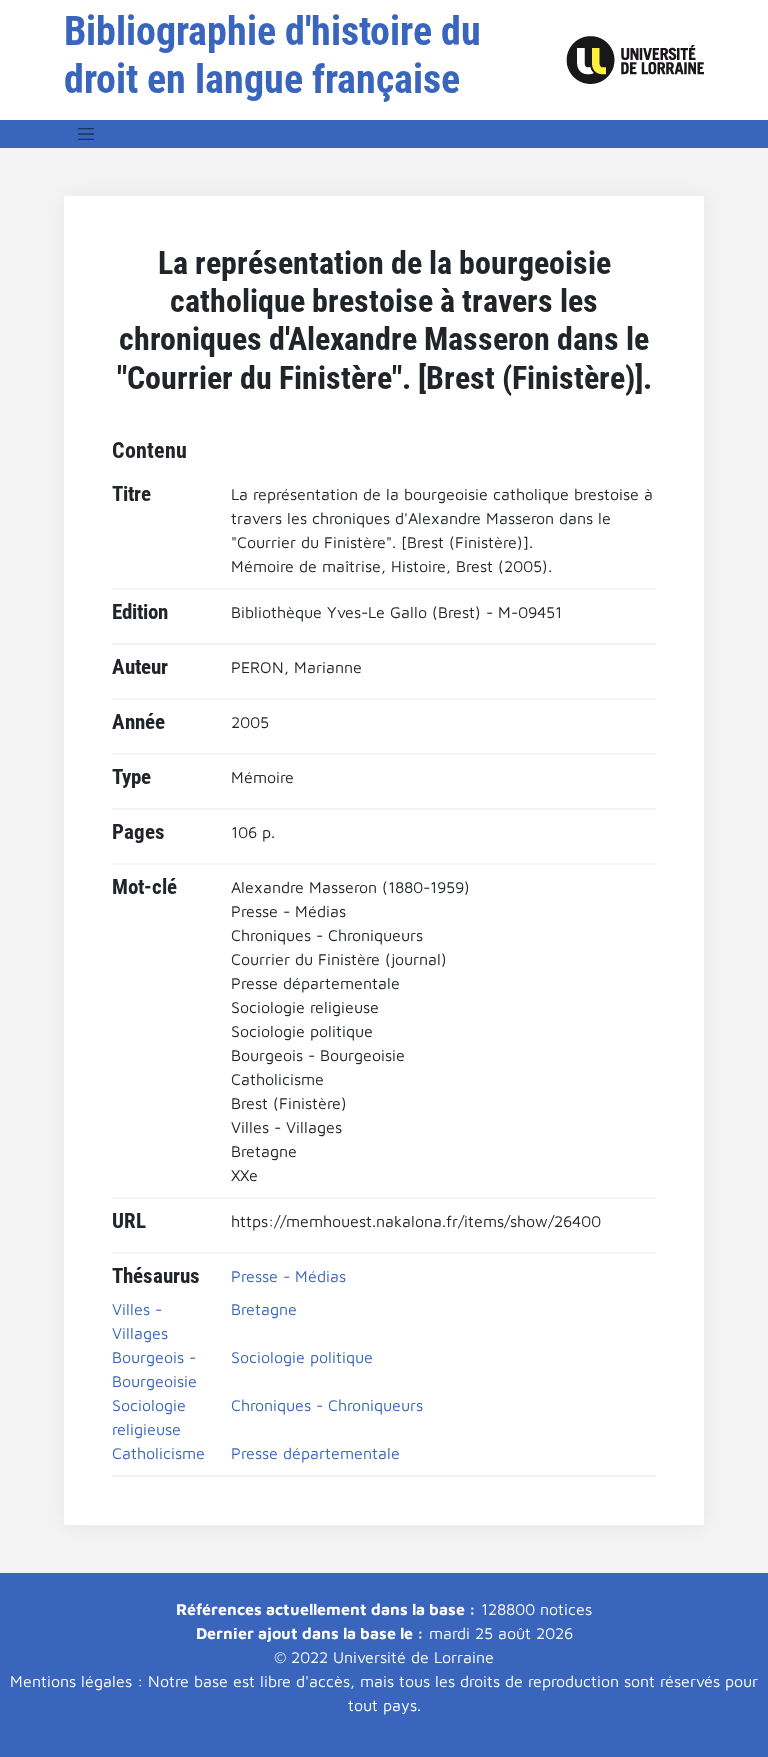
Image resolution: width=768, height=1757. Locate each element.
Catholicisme (158, 1453)
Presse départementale (315, 1453)
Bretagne (264, 1309)
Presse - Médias (288, 1276)
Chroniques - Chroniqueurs (327, 1405)
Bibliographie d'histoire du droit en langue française (272, 55)
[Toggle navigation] (86, 134)
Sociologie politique (302, 1357)
